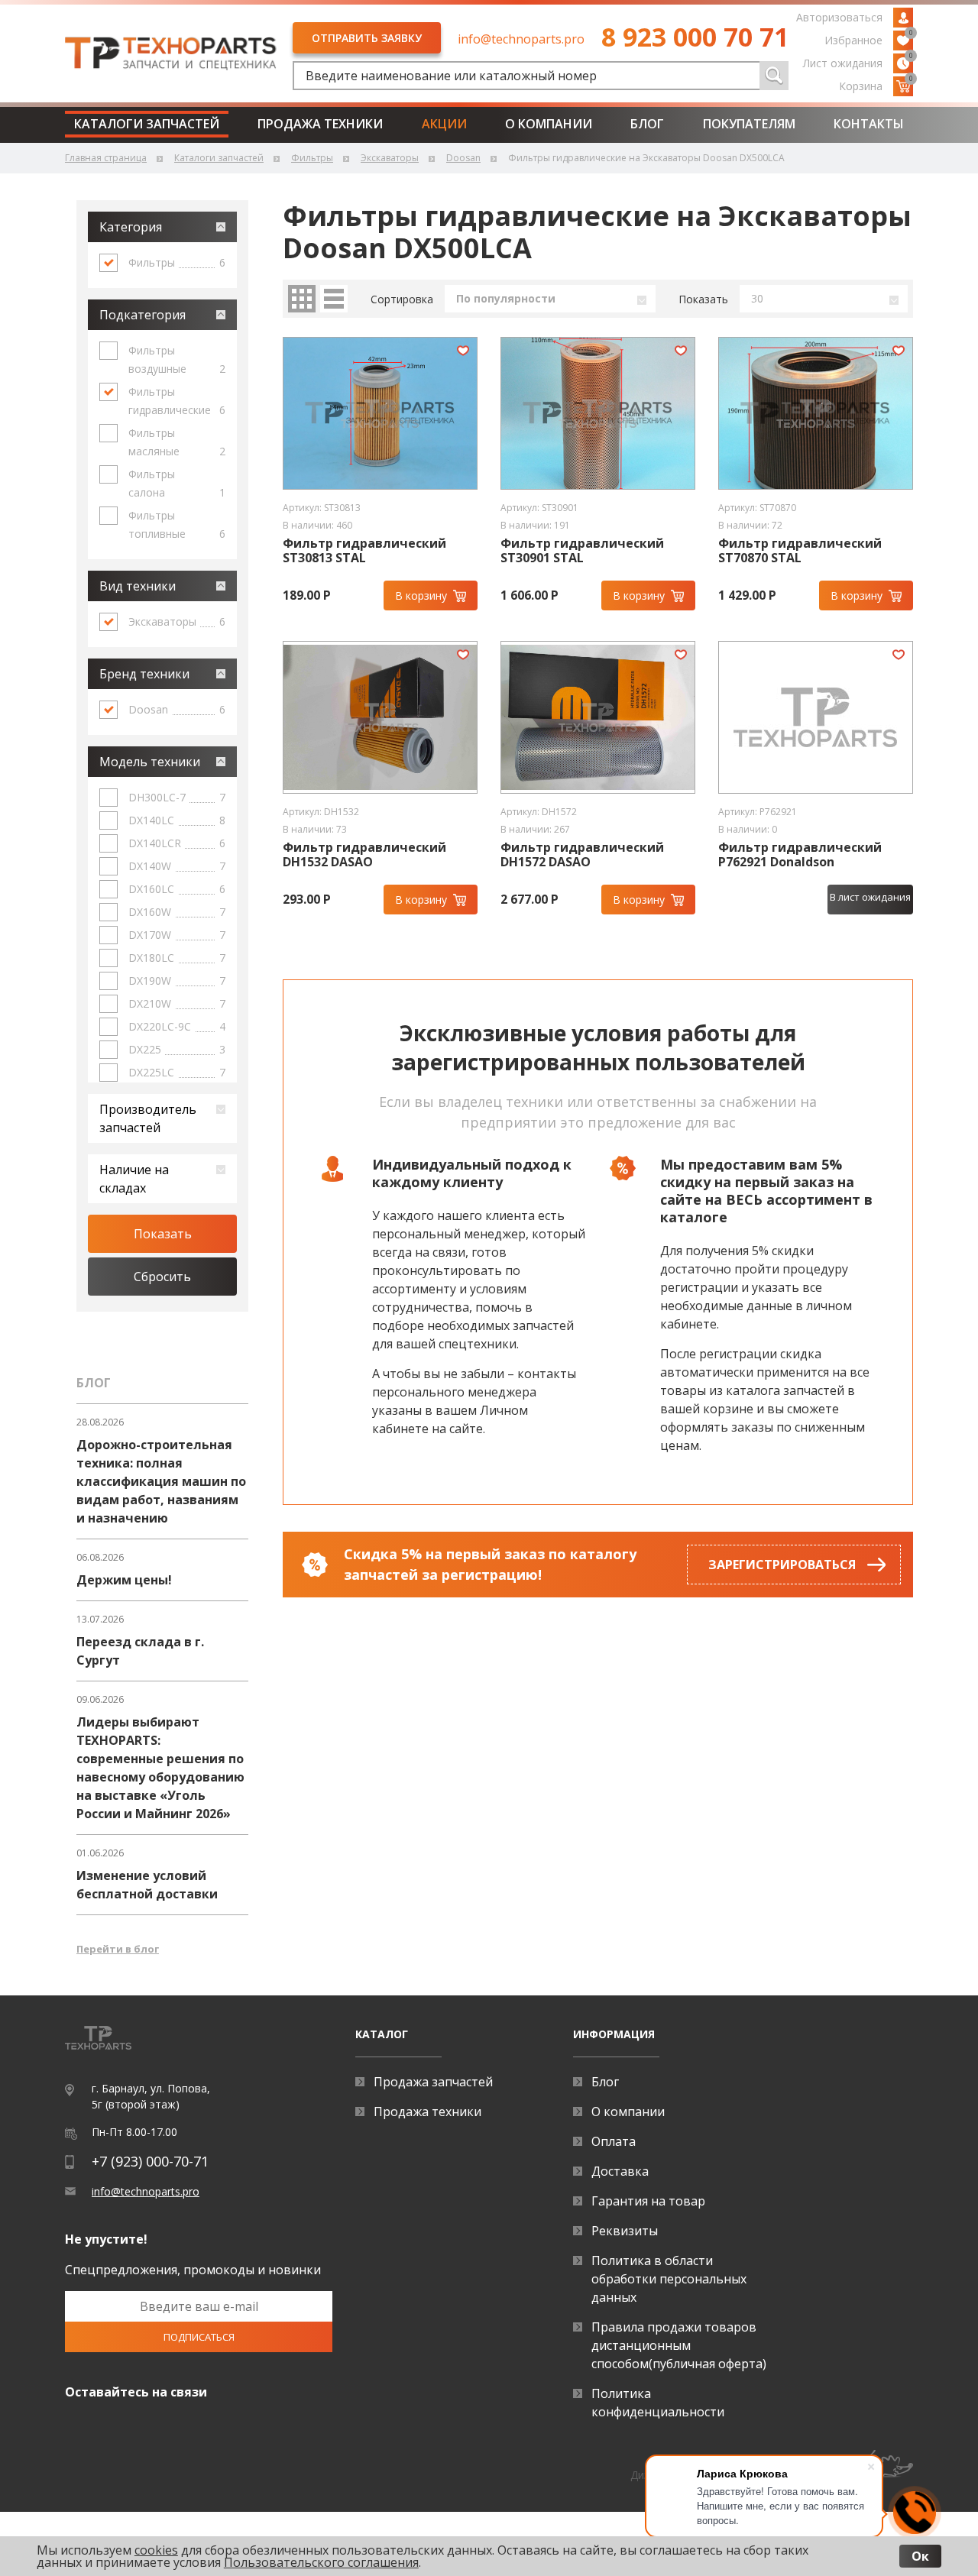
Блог (647, 124)
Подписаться (199, 2337)
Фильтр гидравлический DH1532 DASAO (364, 855)
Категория (131, 227)
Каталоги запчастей (147, 124)
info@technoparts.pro (521, 39)
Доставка (620, 2171)
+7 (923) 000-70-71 (150, 2161)
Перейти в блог (118, 1949)
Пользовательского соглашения (321, 2562)
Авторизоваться (839, 17)
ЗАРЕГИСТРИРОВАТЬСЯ (782, 1565)
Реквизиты (625, 2231)
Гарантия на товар (648, 2201)
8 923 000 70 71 (695, 37)
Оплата (614, 2141)
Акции (444, 124)
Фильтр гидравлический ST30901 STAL (582, 551)
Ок (920, 2556)
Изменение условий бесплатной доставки (147, 1885)
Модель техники (150, 762)
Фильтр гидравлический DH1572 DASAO (582, 855)
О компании (549, 124)
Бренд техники (144, 674)
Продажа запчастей (433, 2082)
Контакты (869, 124)
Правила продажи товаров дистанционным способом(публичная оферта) (679, 2345)
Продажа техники (320, 124)
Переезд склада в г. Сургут (140, 1651)
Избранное (869, 39)
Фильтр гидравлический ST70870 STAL (800, 551)
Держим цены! (124, 1580)
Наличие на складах (134, 1179)
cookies (156, 2550)
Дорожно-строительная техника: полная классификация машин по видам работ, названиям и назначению (161, 1481)
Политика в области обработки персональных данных (669, 2279)
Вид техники (138, 586)
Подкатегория (142, 315)
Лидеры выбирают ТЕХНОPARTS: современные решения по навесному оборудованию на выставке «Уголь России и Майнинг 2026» (160, 1768)
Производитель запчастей (148, 1118)
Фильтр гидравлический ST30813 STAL (364, 551)
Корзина (876, 85)
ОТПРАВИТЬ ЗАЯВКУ (367, 38)
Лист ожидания (858, 62)
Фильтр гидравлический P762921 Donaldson (800, 855)
